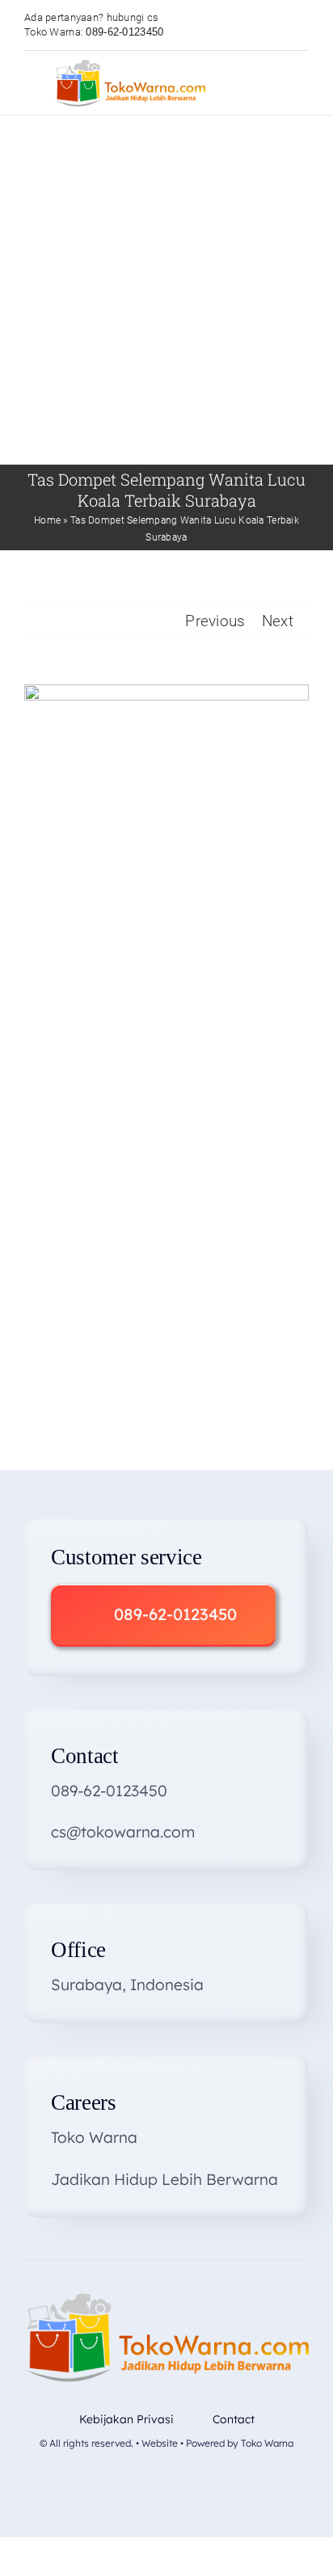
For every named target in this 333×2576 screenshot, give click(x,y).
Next (278, 621)
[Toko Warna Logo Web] (130, 67)
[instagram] (192, 2483)
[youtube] (166, 2483)
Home (47, 520)
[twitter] (141, 2483)
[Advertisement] (166, 290)
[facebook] (114, 2483)
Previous (215, 621)
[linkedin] (218, 2483)
